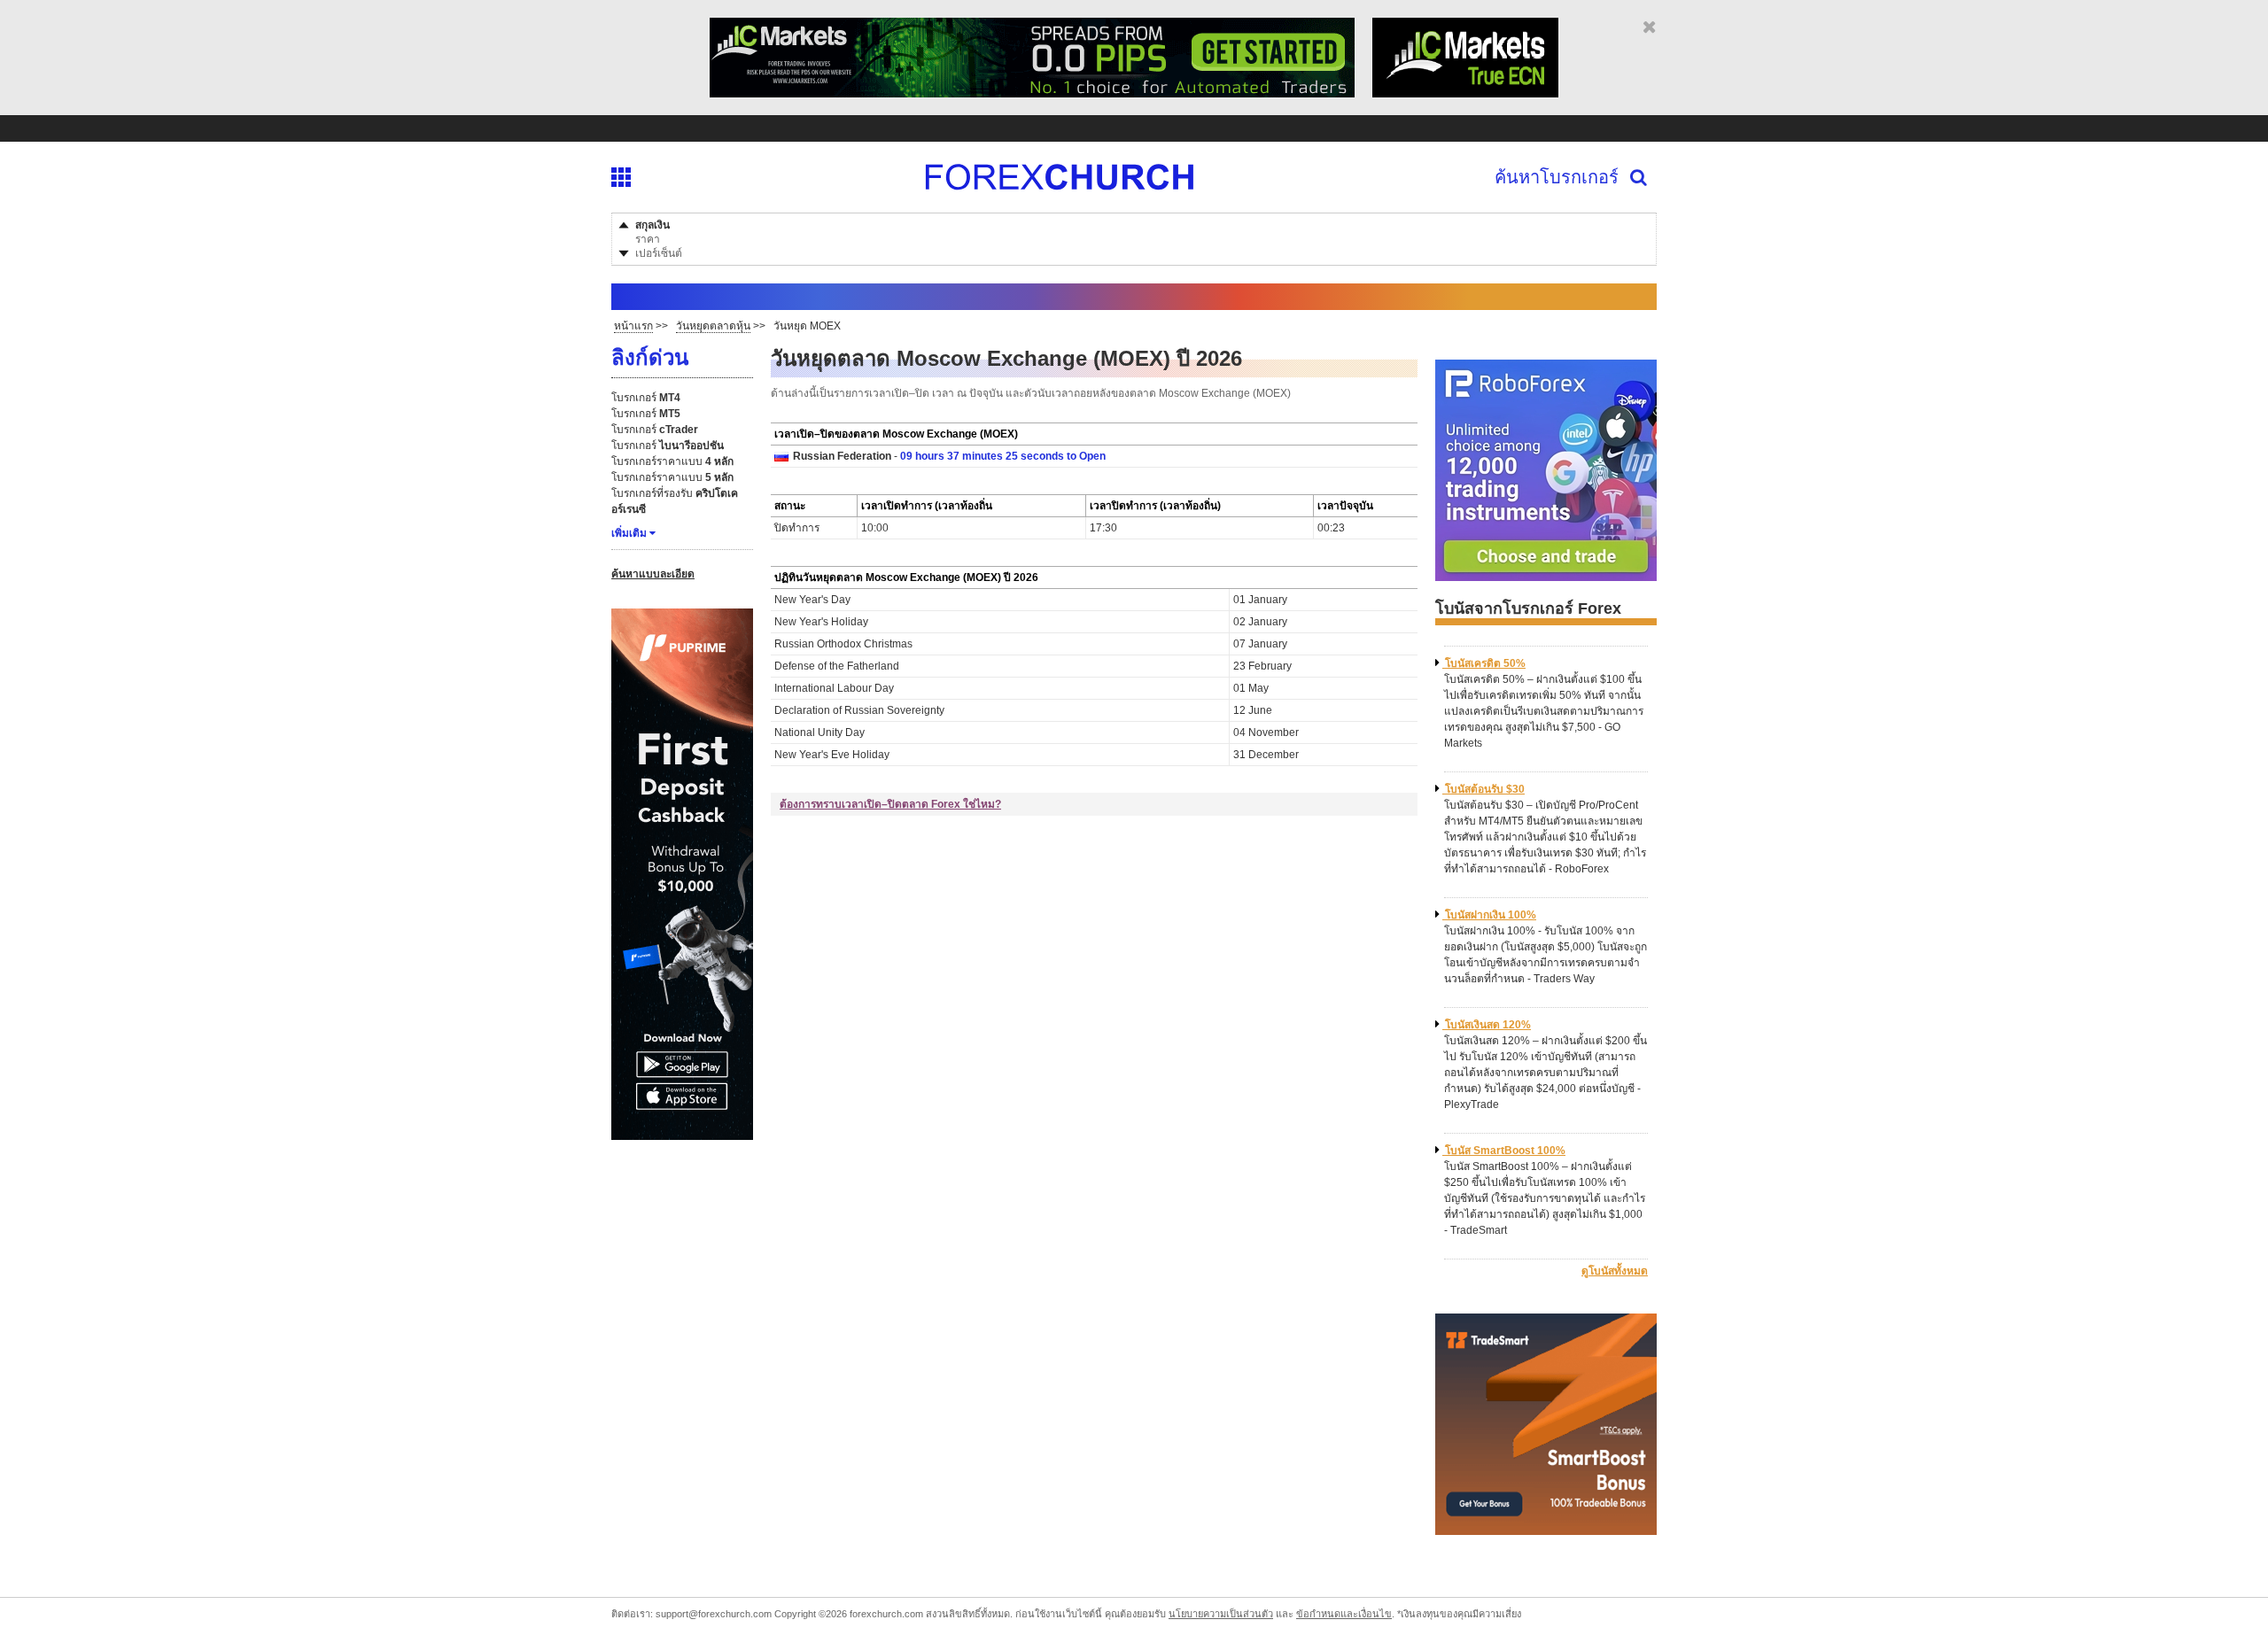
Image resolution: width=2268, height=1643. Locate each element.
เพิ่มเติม (629, 533)
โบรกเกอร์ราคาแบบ (672, 461)
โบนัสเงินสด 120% (1488, 1025)
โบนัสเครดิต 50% (1485, 663)
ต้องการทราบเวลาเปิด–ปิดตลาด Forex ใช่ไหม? (890, 804)
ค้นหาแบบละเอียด (653, 574)
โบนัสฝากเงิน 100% (1491, 915)
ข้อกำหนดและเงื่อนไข (1344, 1614)
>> (641, 326)
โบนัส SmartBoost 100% (1505, 1151)
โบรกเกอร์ (646, 398)
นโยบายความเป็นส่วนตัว (1221, 1614)
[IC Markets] (1032, 90)
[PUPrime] (682, 1133)
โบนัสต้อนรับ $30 (1485, 789)
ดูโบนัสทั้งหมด (1615, 1271)
